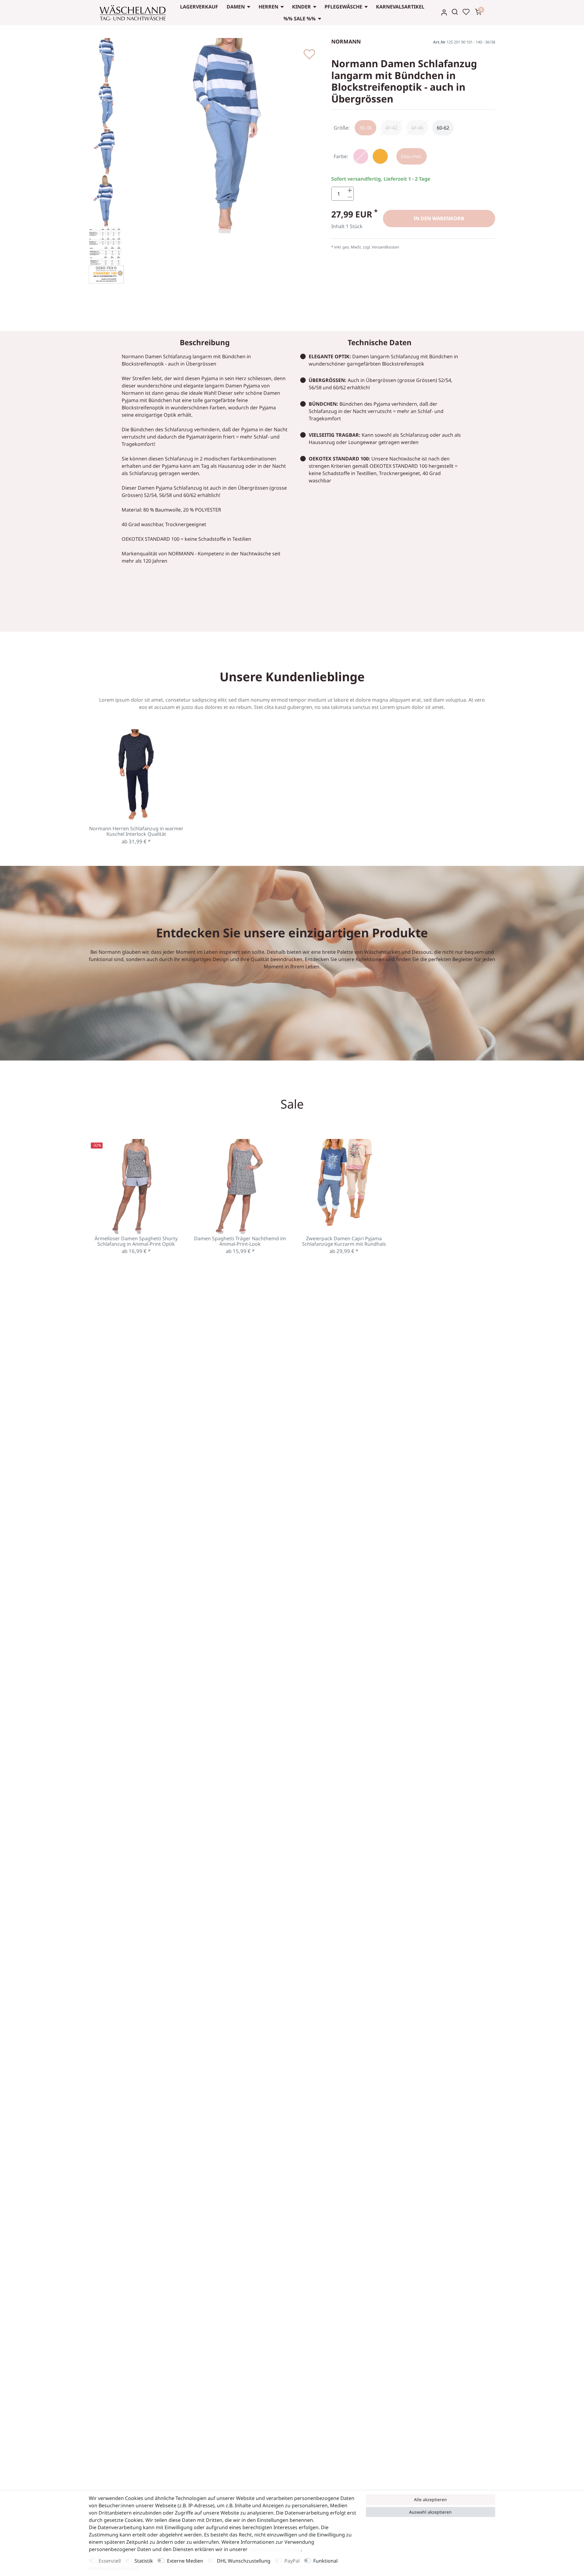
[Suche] (455, 12)
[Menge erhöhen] (350, 191)
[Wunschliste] (466, 12)
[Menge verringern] (350, 197)
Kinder (301, 7)
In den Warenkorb (439, 218)
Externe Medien (185, 2561)
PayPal (292, 2561)
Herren (268, 7)
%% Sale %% (300, 19)
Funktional (325, 2561)
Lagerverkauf (199, 7)
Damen (236, 7)
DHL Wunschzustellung (244, 2561)
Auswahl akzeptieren (430, 2512)
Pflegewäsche (343, 7)
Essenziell (110, 2561)
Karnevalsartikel (400, 7)
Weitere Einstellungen (114, 2568)
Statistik (144, 2561)
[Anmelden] (444, 12)
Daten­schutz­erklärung (275, 2549)
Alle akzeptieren (430, 2500)
